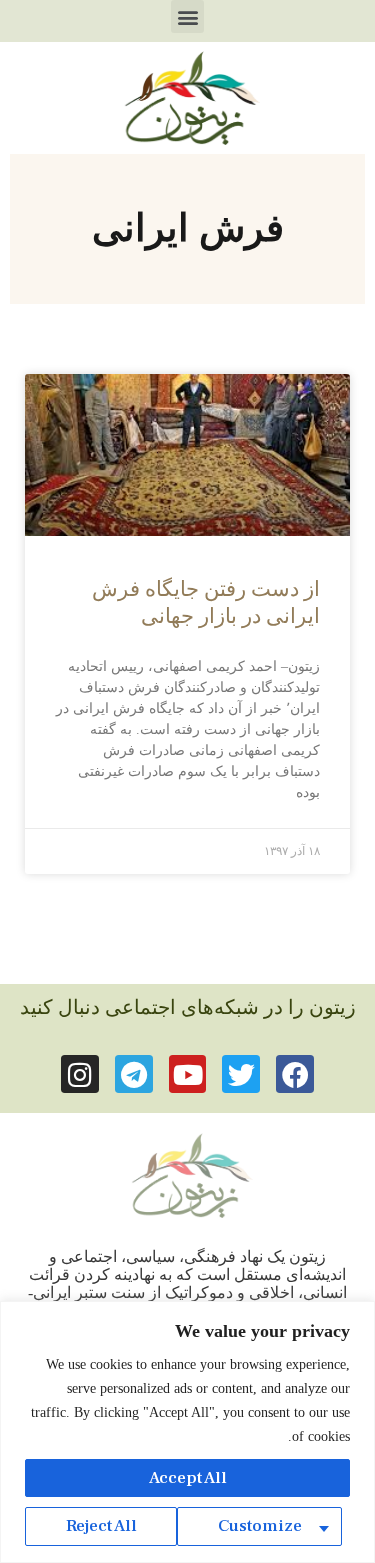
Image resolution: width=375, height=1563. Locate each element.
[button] (187, 16)
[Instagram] (80, 1074)
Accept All (188, 1478)
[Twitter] (241, 1074)
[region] (187, 1432)
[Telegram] (134, 1074)
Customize (260, 1526)
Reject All (101, 1526)
